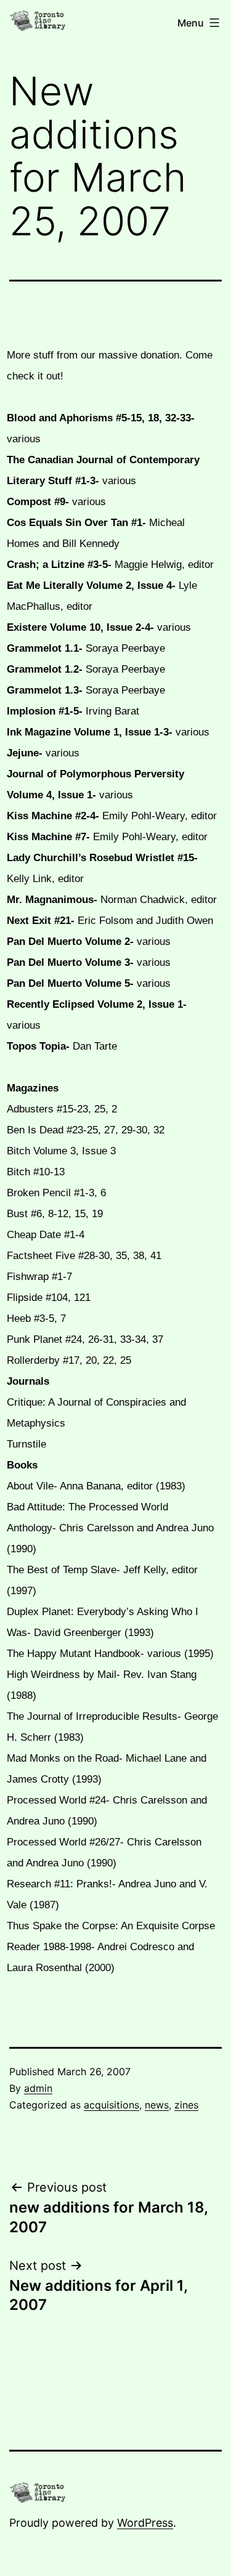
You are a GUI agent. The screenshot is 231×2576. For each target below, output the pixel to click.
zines (186, 2105)
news (157, 2105)
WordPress (145, 2523)
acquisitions (111, 2105)
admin (38, 2088)
